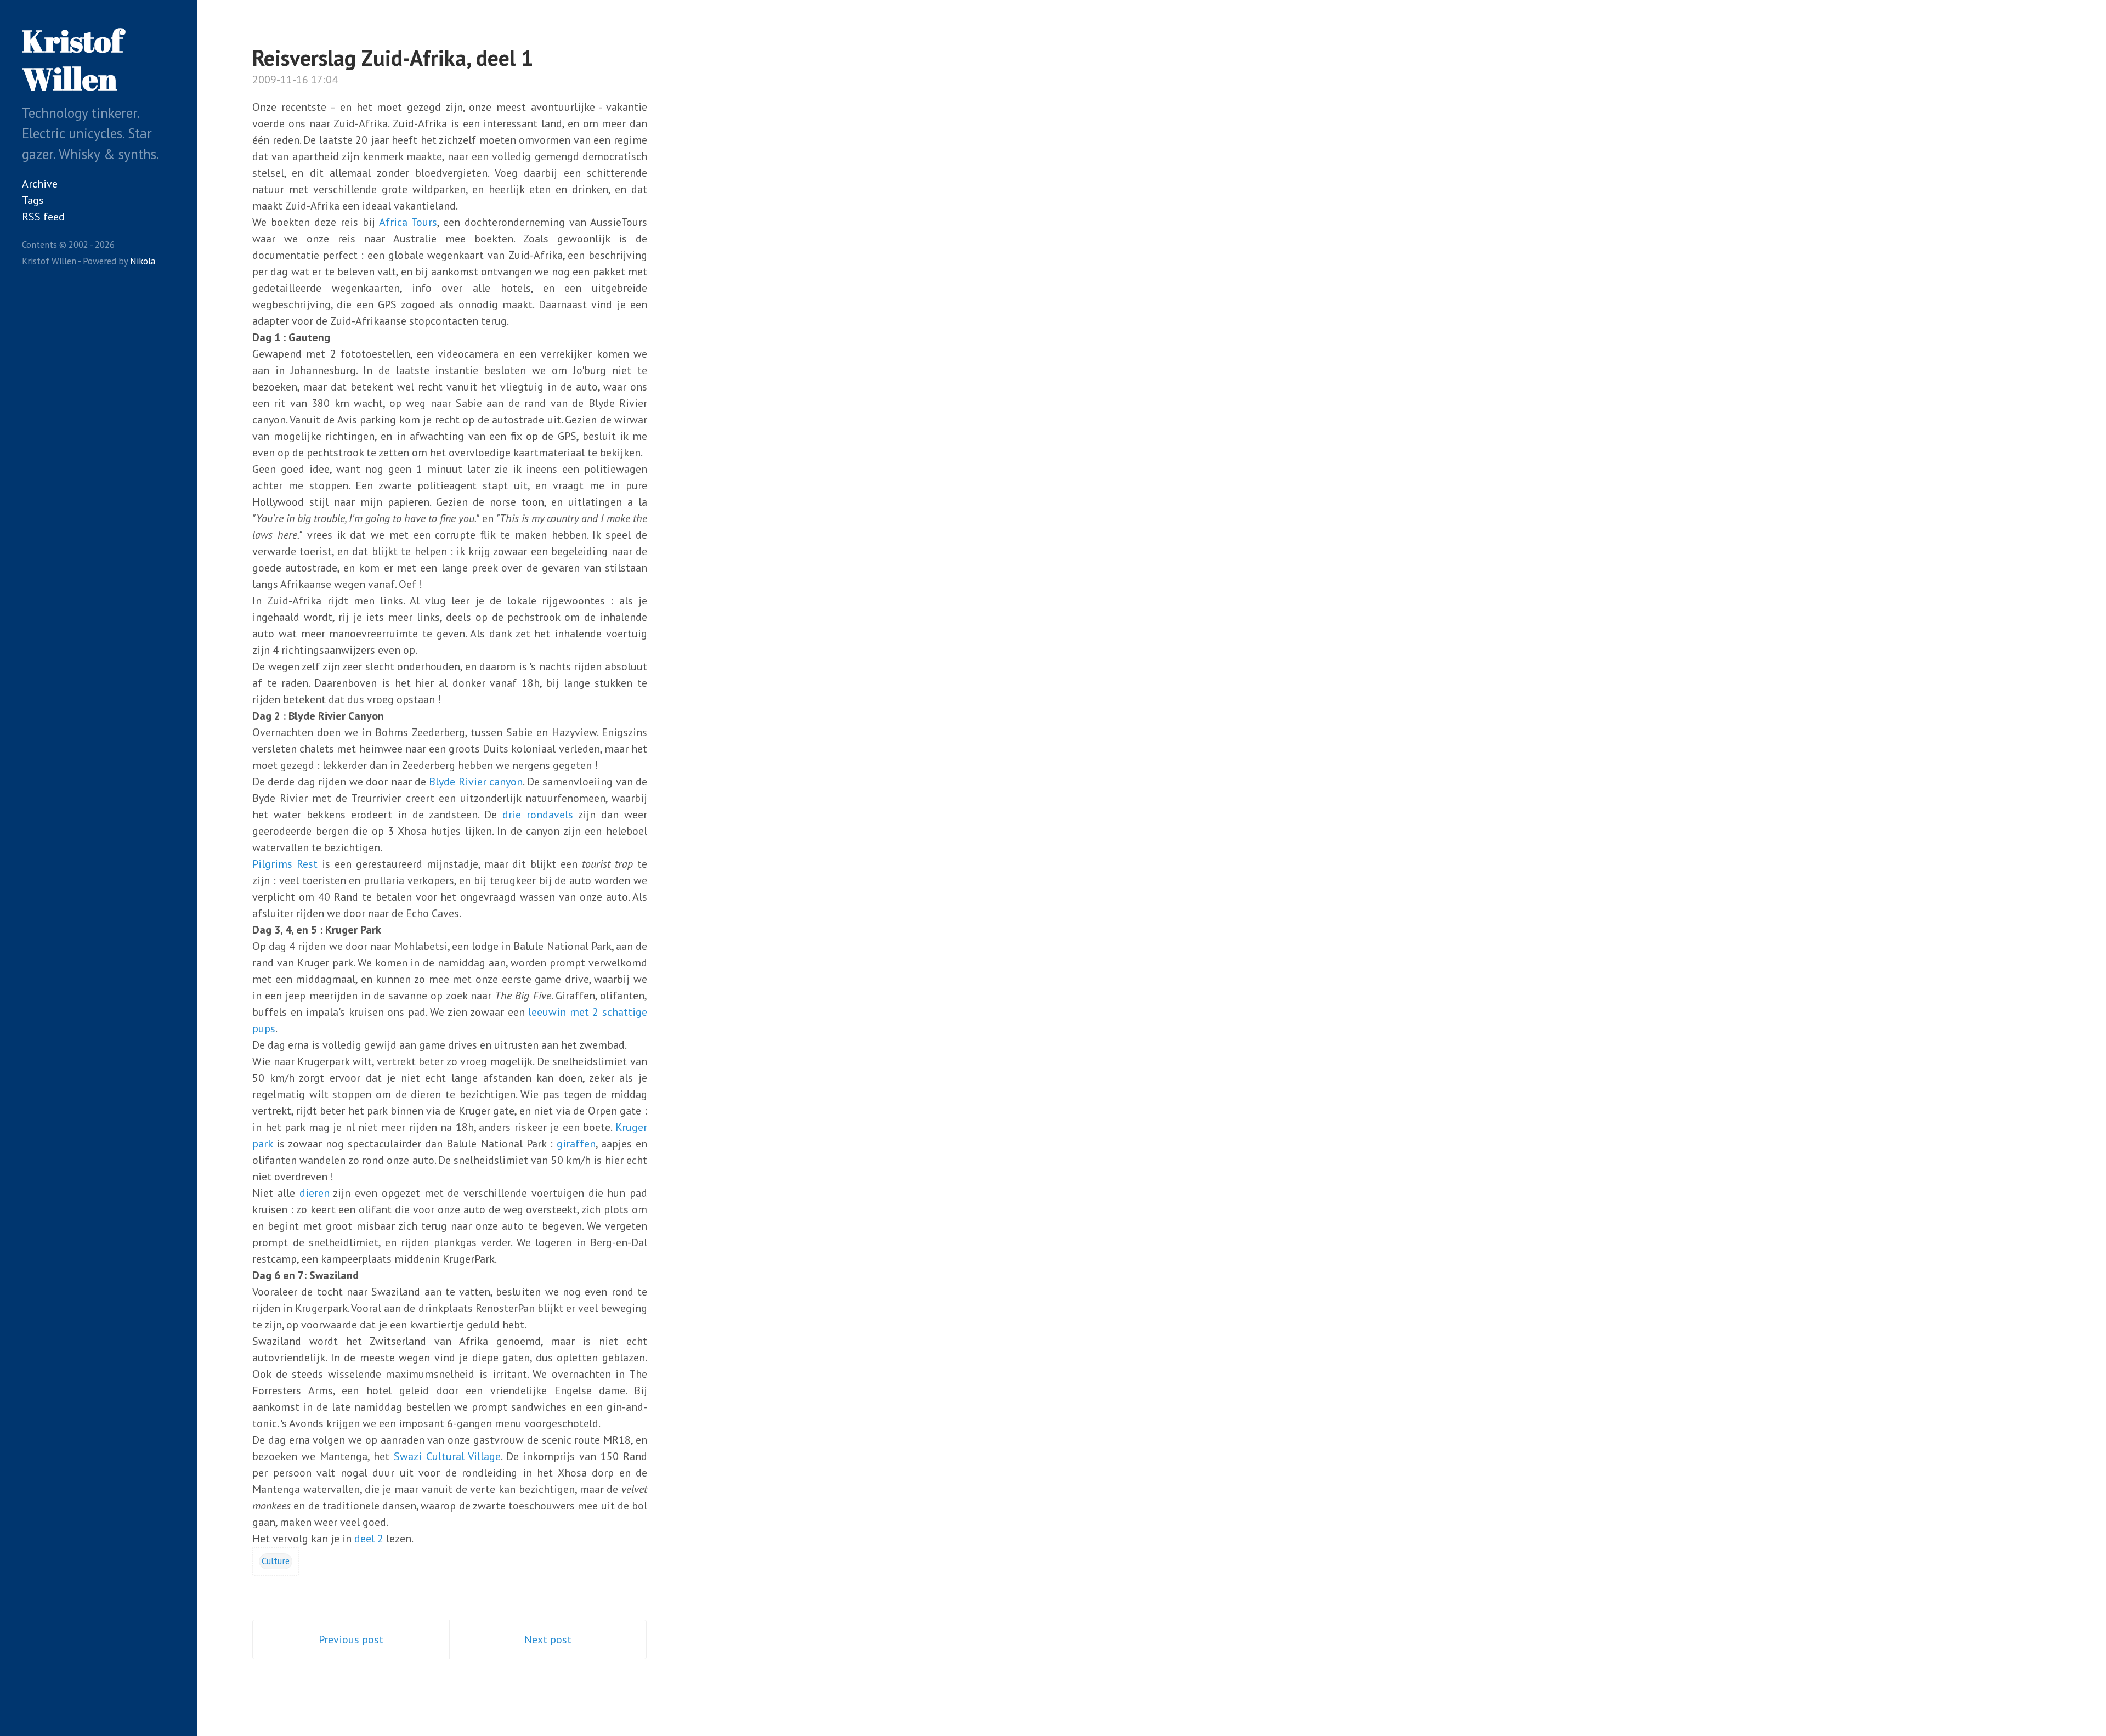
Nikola (143, 261)
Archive (40, 184)
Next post (548, 1639)
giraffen (576, 1144)
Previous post (351, 1639)
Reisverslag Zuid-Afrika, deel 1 (393, 58)
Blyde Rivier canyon (476, 782)
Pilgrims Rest (285, 864)
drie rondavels (538, 815)
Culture (276, 1561)
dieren (315, 1193)
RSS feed (43, 217)
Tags (33, 200)
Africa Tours (408, 222)
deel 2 (369, 1539)
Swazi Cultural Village (448, 1456)
